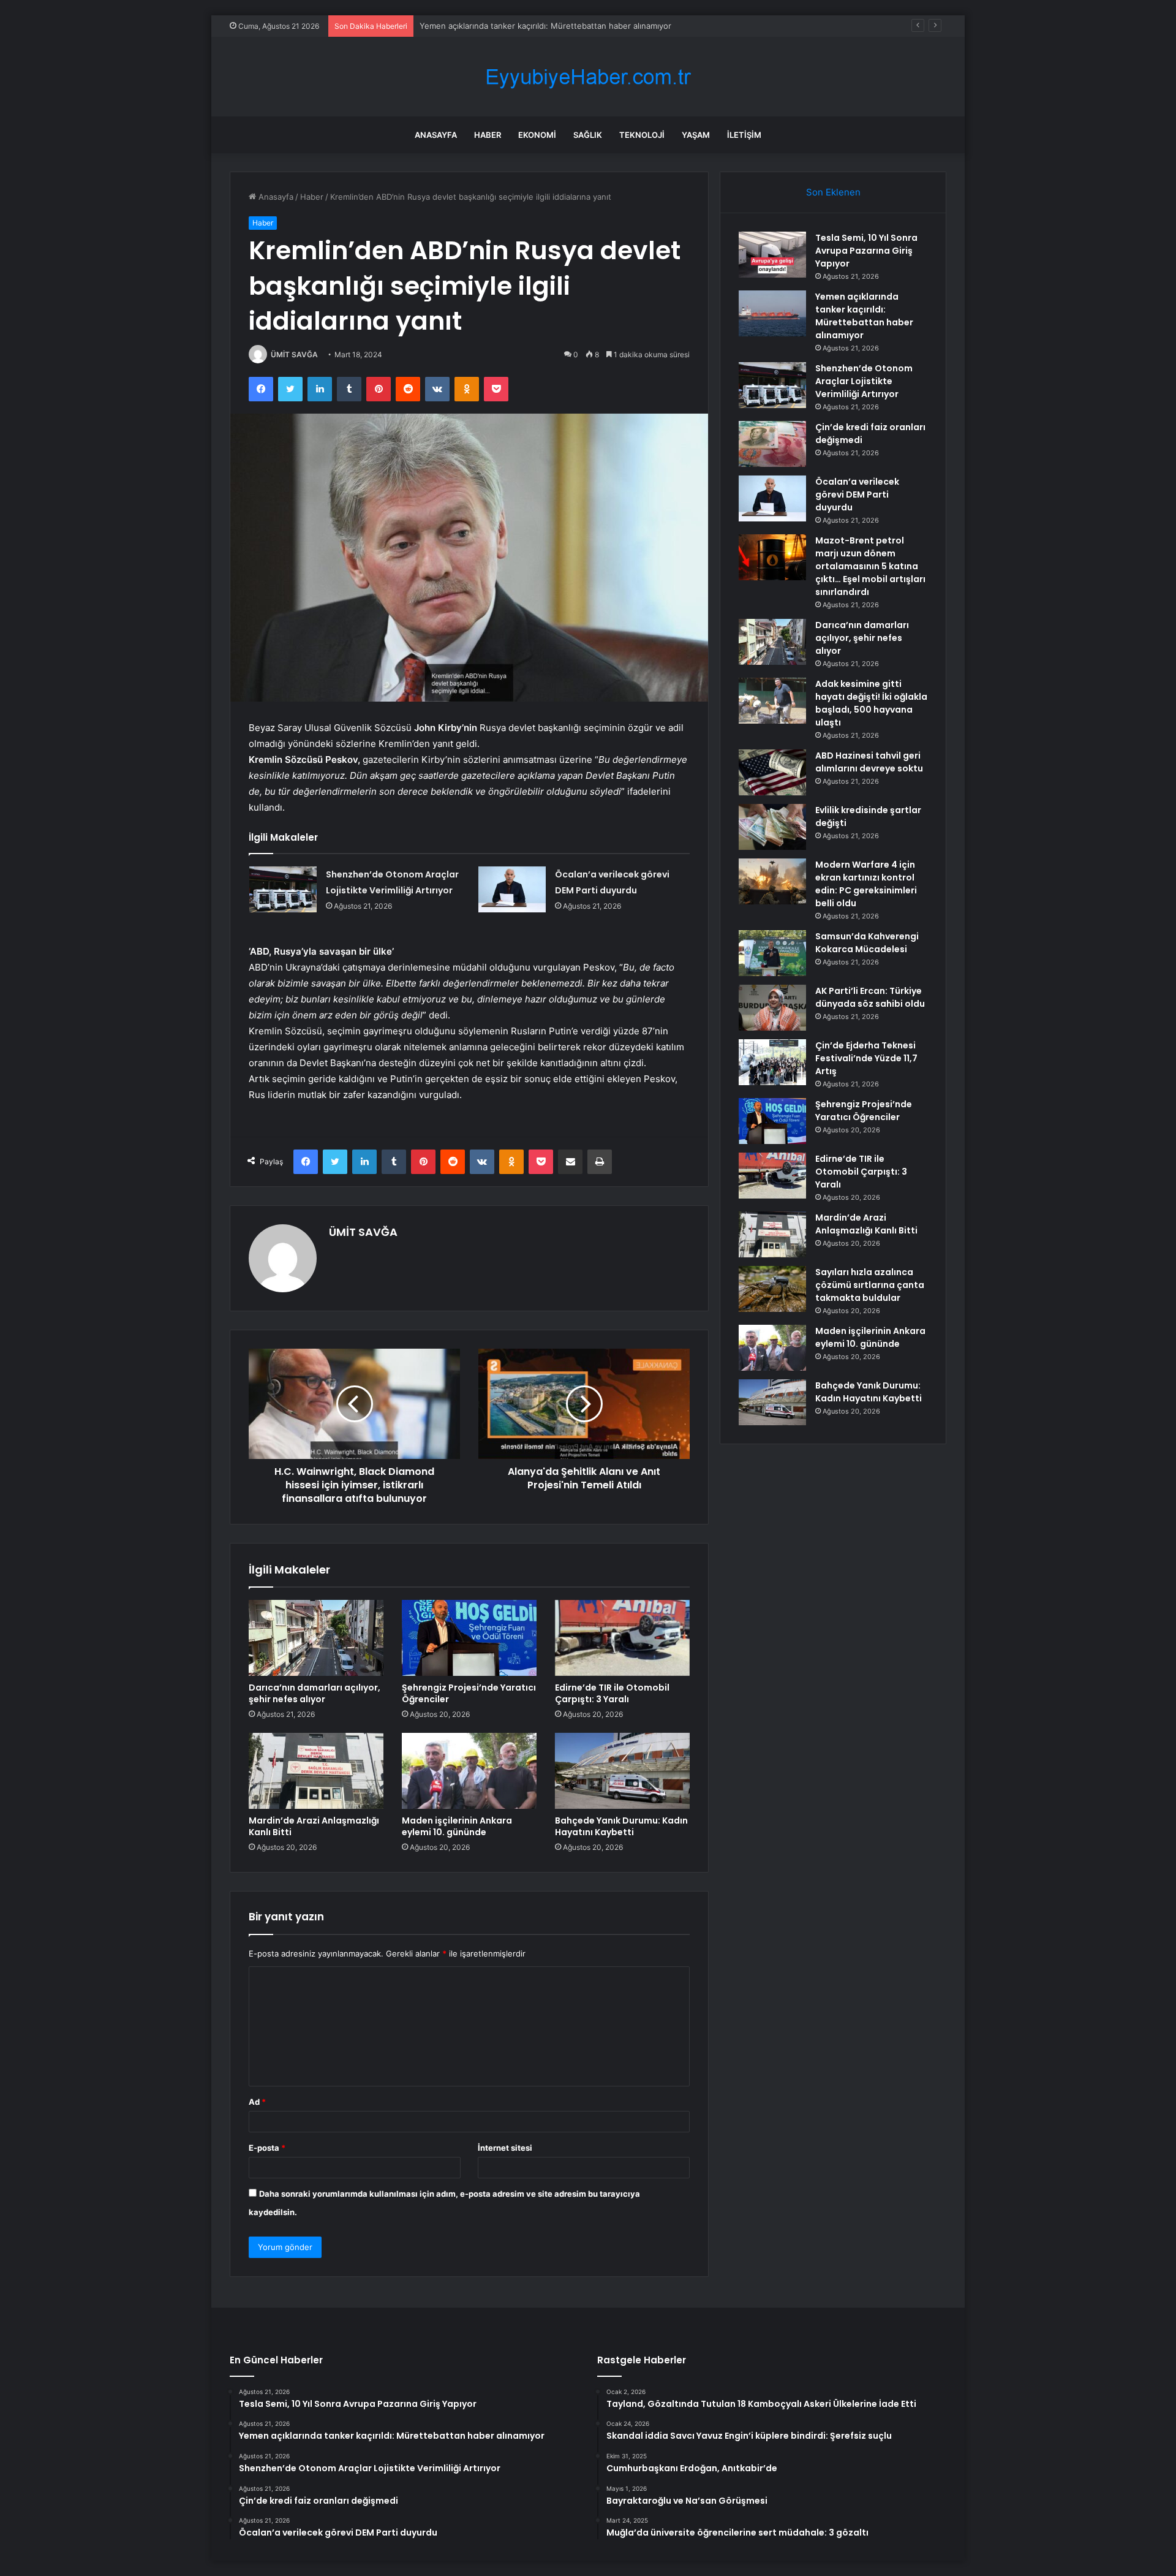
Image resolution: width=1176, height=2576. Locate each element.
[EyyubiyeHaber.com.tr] (588, 77)
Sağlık (588, 135)
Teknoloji (642, 135)
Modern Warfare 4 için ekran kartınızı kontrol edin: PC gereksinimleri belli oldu (866, 884)
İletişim (744, 135)
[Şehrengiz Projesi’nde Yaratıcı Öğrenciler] (469, 1638)
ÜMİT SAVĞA (294, 354)
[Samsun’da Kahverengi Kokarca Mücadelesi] (772, 953)
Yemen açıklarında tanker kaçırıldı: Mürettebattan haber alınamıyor (864, 316)
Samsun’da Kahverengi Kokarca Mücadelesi (867, 943)
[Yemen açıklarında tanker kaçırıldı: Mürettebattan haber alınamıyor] (772, 313)
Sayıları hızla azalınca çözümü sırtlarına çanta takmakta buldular (870, 1285)
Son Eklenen (833, 192)
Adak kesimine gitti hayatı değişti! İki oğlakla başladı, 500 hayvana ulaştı (871, 703)
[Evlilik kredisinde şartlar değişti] (772, 827)
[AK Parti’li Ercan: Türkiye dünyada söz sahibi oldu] (772, 1008)
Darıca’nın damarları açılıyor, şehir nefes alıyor (315, 1693)
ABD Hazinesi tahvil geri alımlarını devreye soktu (869, 762)
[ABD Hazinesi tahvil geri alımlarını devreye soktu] (772, 772)
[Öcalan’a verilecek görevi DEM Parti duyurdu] (512, 889)
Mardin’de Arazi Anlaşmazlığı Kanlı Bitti (314, 1826)
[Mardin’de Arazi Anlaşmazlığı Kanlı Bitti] (316, 1771)
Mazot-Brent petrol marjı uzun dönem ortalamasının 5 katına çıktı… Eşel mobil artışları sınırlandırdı (870, 566)
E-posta (267, 2148)
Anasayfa (436, 135)
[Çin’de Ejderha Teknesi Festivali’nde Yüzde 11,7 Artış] (772, 1062)
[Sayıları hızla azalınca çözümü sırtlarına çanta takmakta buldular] (772, 1289)
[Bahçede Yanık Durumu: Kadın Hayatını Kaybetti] (622, 1771)
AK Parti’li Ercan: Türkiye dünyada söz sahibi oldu (870, 997)
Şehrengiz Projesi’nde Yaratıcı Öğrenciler (469, 1693)
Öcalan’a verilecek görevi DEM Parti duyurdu (857, 494)
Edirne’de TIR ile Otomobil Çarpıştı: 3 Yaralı (612, 1693)
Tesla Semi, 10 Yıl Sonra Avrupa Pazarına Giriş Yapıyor (866, 251)
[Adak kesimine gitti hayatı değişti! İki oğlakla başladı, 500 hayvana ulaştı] (772, 701)
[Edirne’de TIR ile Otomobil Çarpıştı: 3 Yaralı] (622, 1638)
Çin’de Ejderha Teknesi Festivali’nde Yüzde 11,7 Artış (866, 1058)
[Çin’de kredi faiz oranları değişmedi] (772, 444)
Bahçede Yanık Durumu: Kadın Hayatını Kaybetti (621, 1826)
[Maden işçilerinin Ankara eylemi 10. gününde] (469, 1771)
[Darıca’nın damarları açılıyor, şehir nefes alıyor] (316, 1638)
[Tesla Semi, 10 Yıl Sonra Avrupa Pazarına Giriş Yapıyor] (772, 255)
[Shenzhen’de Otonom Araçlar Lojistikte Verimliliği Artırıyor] (283, 889)
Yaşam (696, 135)
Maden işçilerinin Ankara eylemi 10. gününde (457, 1826)
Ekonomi (537, 135)
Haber (488, 135)
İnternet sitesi (505, 2148)
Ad (257, 2102)
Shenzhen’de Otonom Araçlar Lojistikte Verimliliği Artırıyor (529, 26)
